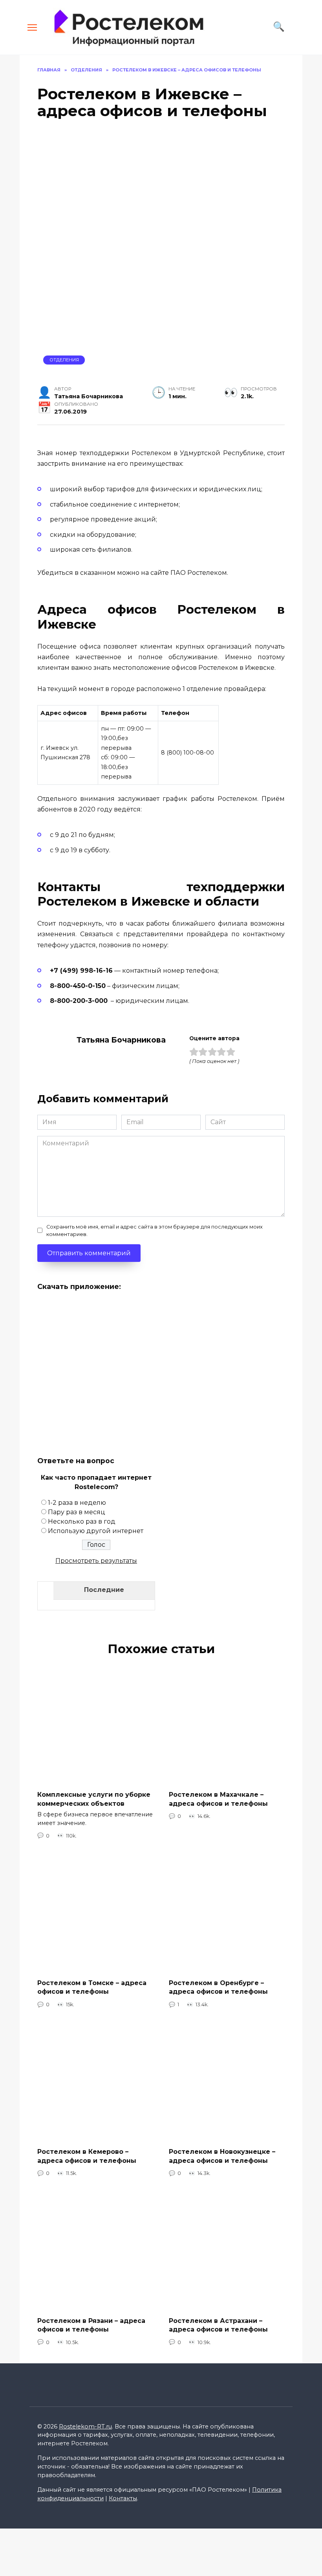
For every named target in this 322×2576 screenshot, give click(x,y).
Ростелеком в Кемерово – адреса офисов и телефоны (87, 2156)
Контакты (123, 2498)
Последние (104, 1590)
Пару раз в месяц (77, 1512)
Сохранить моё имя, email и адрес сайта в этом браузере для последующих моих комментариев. (155, 1231)
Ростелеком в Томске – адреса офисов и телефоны (92, 1987)
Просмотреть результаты (96, 1561)
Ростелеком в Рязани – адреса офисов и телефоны (91, 2325)
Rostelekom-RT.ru (85, 2427)
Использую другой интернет (96, 1531)
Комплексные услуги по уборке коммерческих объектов (94, 1799)
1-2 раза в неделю (77, 1503)
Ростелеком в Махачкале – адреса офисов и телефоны (218, 1799)
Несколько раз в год (82, 1521)
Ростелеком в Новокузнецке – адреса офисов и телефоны (222, 2156)
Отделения (64, 360)
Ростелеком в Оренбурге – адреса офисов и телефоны (218, 1987)
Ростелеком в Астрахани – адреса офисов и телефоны (218, 2325)
